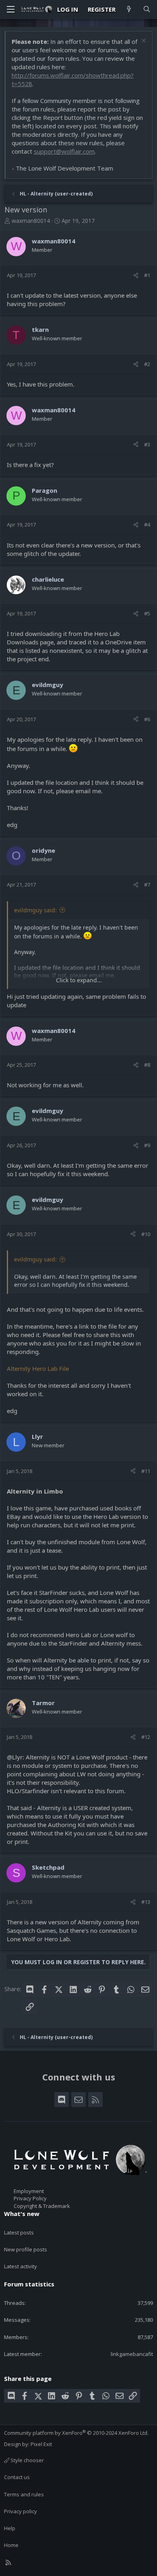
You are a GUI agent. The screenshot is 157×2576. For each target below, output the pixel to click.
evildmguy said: (35, 910)
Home (11, 2545)
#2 (147, 364)
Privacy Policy (30, 2198)
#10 (146, 1234)
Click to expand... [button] (79, 980)
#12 (146, 1737)
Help (10, 2528)
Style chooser (27, 2460)
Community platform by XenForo (76, 2433)
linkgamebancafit (132, 2354)
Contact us (17, 2477)
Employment (29, 2191)
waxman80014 (31, 221)
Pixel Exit (41, 2444)
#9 (147, 1145)
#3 (147, 444)
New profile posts (26, 2249)
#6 (147, 719)
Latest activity (21, 2266)
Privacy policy (21, 2511)
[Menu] (10, 9)
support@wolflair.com (64, 151)
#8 (147, 1065)
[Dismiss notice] (143, 42)
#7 (147, 885)
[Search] (147, 9)
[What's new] (129, 9)
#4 (147, 525)
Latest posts (19, 2232)
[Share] (136, 275)
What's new (22, 2214)
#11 (146, 1471)
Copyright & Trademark (42, 2206)
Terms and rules (24, 2494)
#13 (146, 1902)
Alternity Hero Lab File (38, 1368)
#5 (147, 613)
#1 (147, 275)
